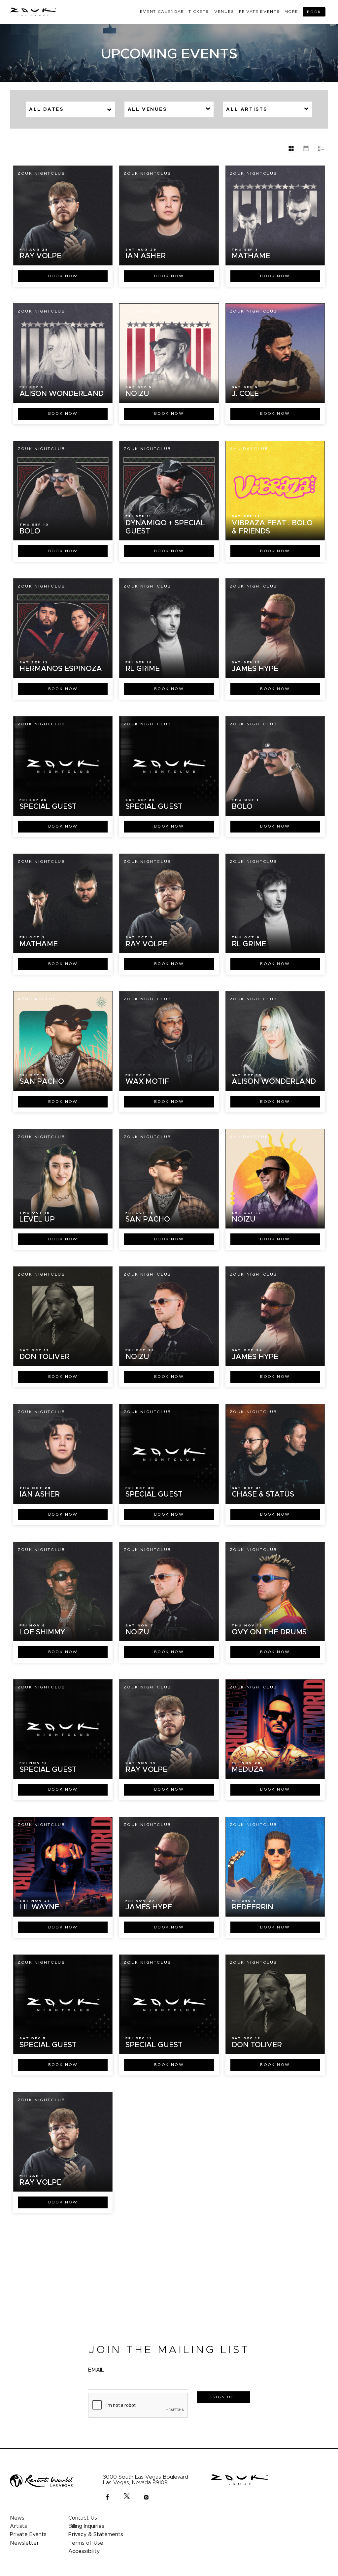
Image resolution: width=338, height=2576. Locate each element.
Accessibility (84, 2551)
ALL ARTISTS (247, 109)
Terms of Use (86, 2543)
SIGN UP (223, 2397)
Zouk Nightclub (41, 173)
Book (63, 276)
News (17, 2518)
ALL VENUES (147, 109)
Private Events (28, 2534)
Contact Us (83, 2518)
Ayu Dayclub (143, 311)
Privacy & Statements (96, 2534)
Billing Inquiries (86, 2526)
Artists (18, 2526)
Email (96, 2370)
